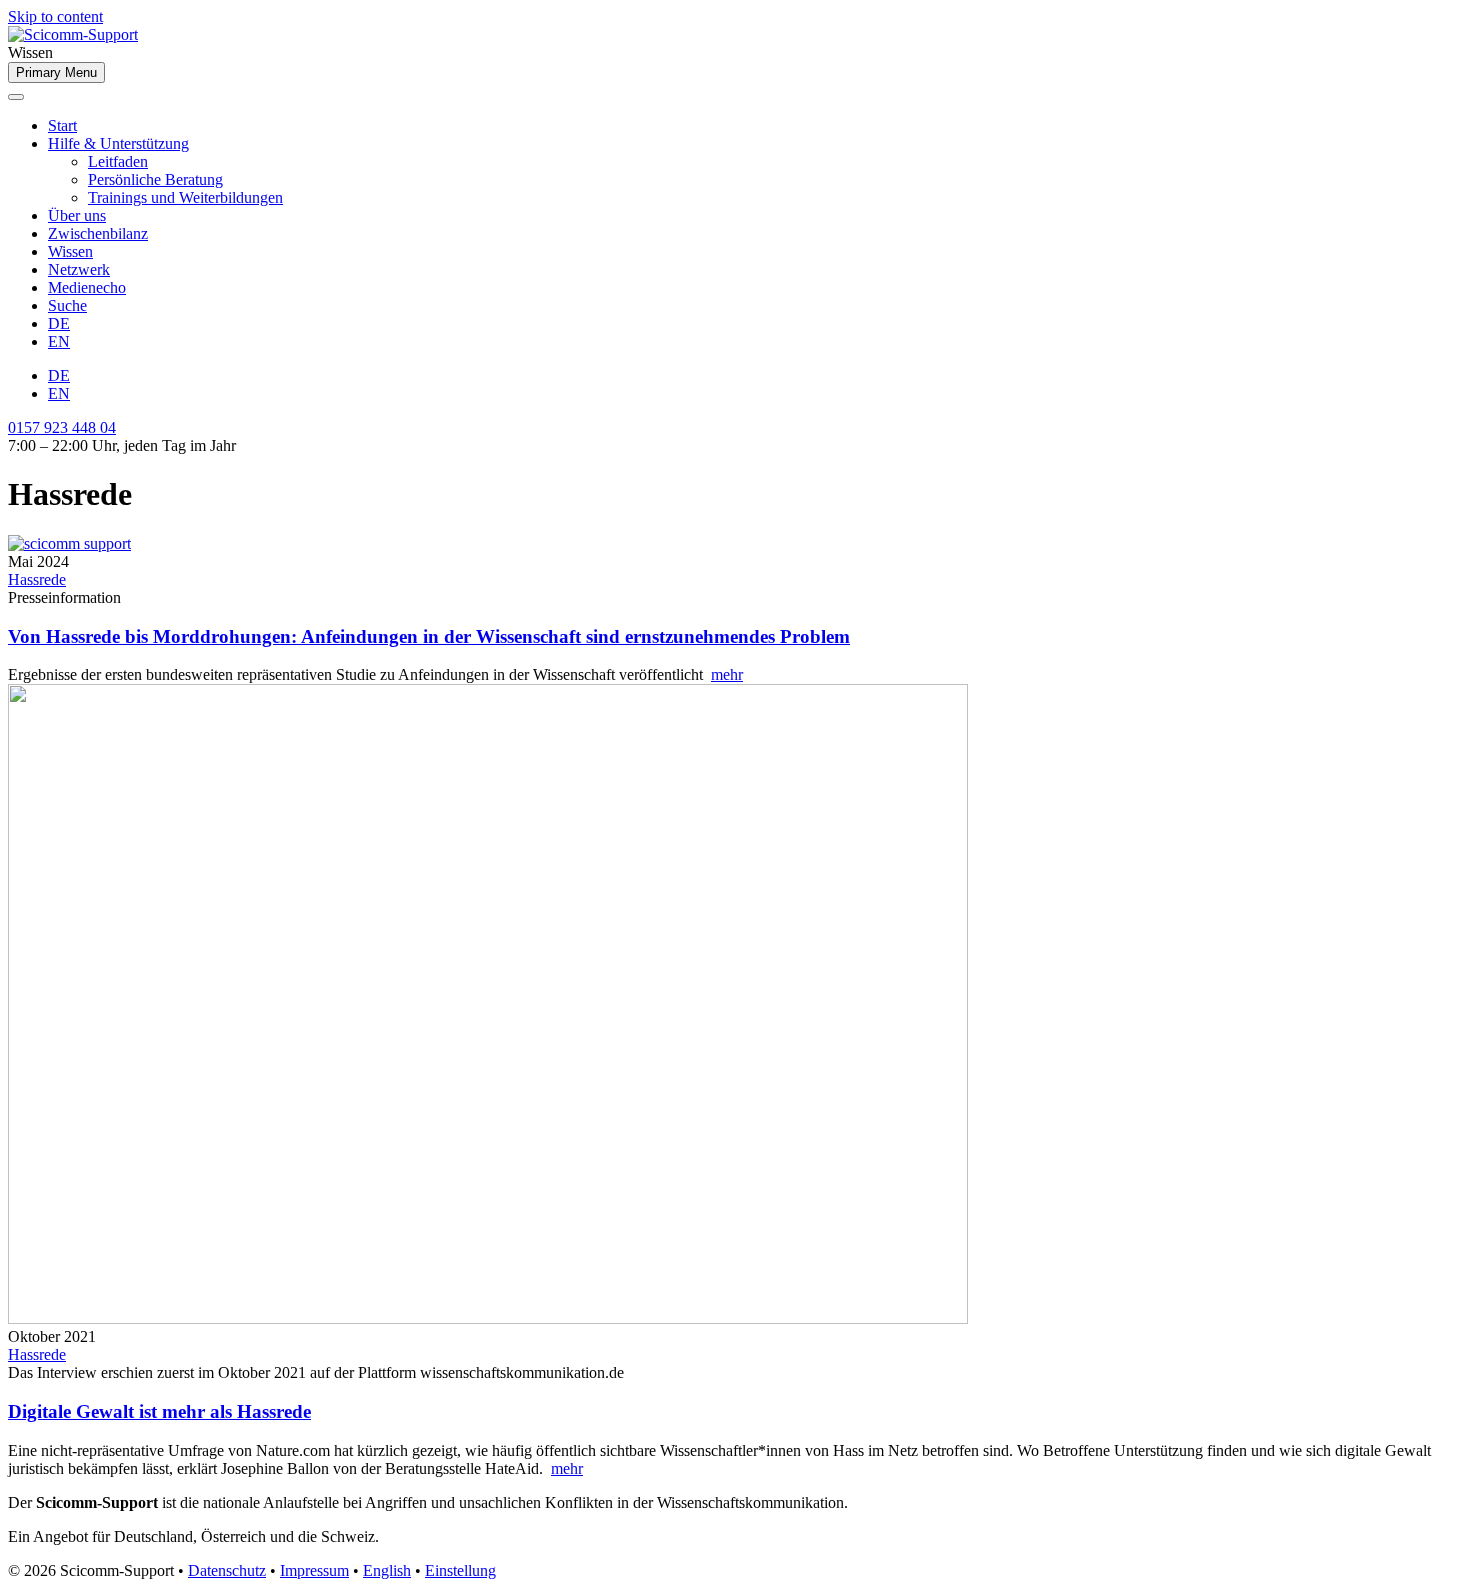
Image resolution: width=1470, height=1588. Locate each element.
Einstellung (460, 1570)
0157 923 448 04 (62, 427)
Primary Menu (56, 72)
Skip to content (55, 16)
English (387, 1570)
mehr (727, 674)
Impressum (314, 1570)
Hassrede (37, 579)
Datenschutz (227, 1570)
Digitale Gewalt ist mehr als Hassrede (159, 1411)
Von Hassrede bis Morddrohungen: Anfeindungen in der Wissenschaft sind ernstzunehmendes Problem (429, 636)
